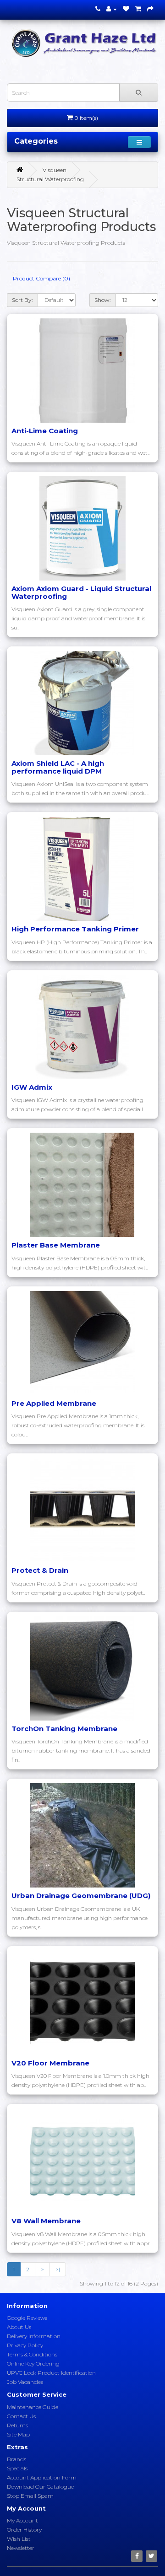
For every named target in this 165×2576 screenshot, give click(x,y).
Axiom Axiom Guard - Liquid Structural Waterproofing (81, 592)
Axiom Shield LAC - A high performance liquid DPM (58, 767)
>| (58, 2269)
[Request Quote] (150, 9)
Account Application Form (42, 2477)
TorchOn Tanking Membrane (64, 1729)
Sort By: (22, 300)
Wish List (19, 2539)
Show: (103, 300)
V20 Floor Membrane (50, 2063)
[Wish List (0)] (126, 9)
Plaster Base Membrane (56, 1245)
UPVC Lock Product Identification (51, 2373)
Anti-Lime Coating (45, 431)
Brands (16, 2459)
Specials (17, 2468)
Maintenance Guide (33, 2407)
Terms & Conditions (32, 2354)
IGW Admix (32, 1087)
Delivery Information (34, 2336)
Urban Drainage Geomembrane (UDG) (81, 1896)
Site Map (18, 2434)
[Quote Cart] (138, 9)
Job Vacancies (25, 2382)
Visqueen (55, 170)
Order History (24, 2530)
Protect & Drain (40, 1570)
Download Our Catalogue (40, 2487)
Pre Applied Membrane (54, 1403)
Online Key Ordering (33, 2364)
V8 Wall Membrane (46, 2221)
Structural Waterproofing (50, 179)
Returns (17, 2425)
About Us (19, 2327)
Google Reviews (27, 2318)
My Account (22, 2520)
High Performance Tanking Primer (75, 929)
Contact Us (21, 2416)
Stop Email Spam (30, 2496)
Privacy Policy (25, 2345)
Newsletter (21, 2548)
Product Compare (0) (41, 278)
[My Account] (112, 9)
